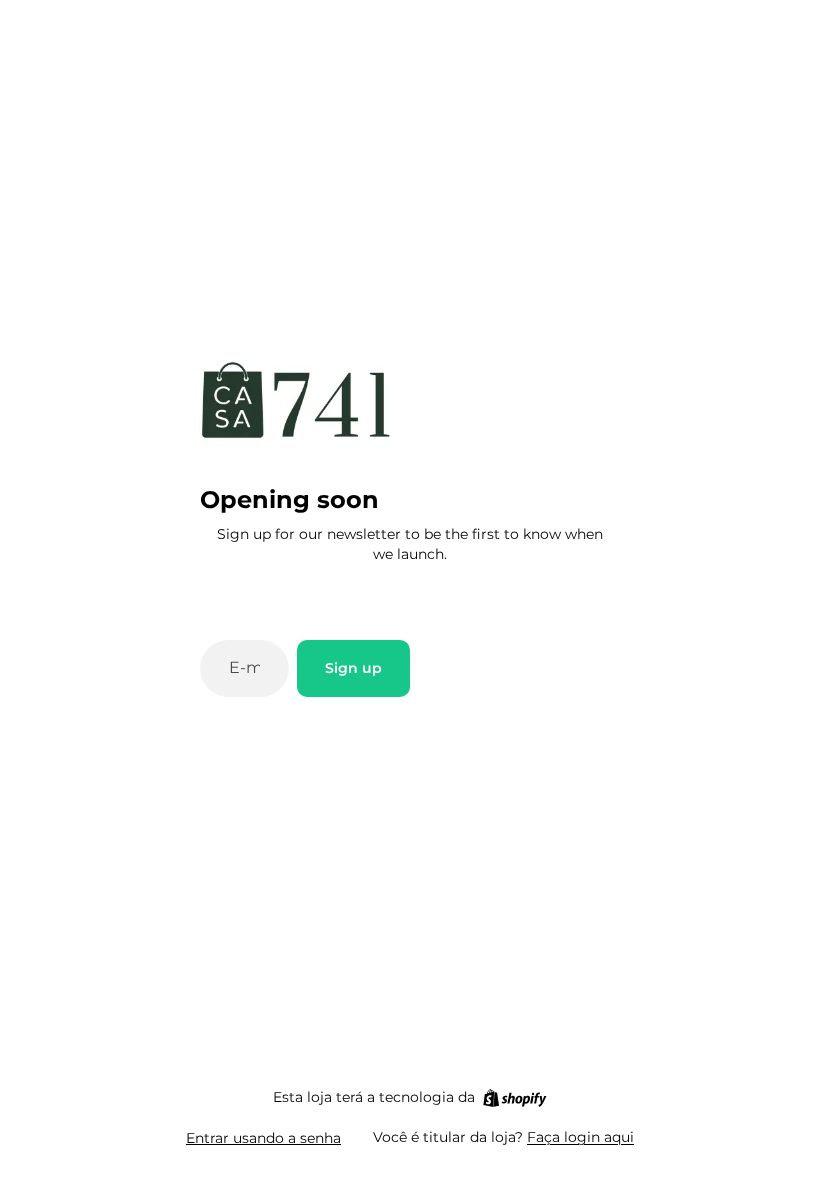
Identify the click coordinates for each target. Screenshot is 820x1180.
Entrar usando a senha (263, 1138)
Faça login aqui (580, 1137)
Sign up (353, 668)
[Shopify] (514, 1098)
